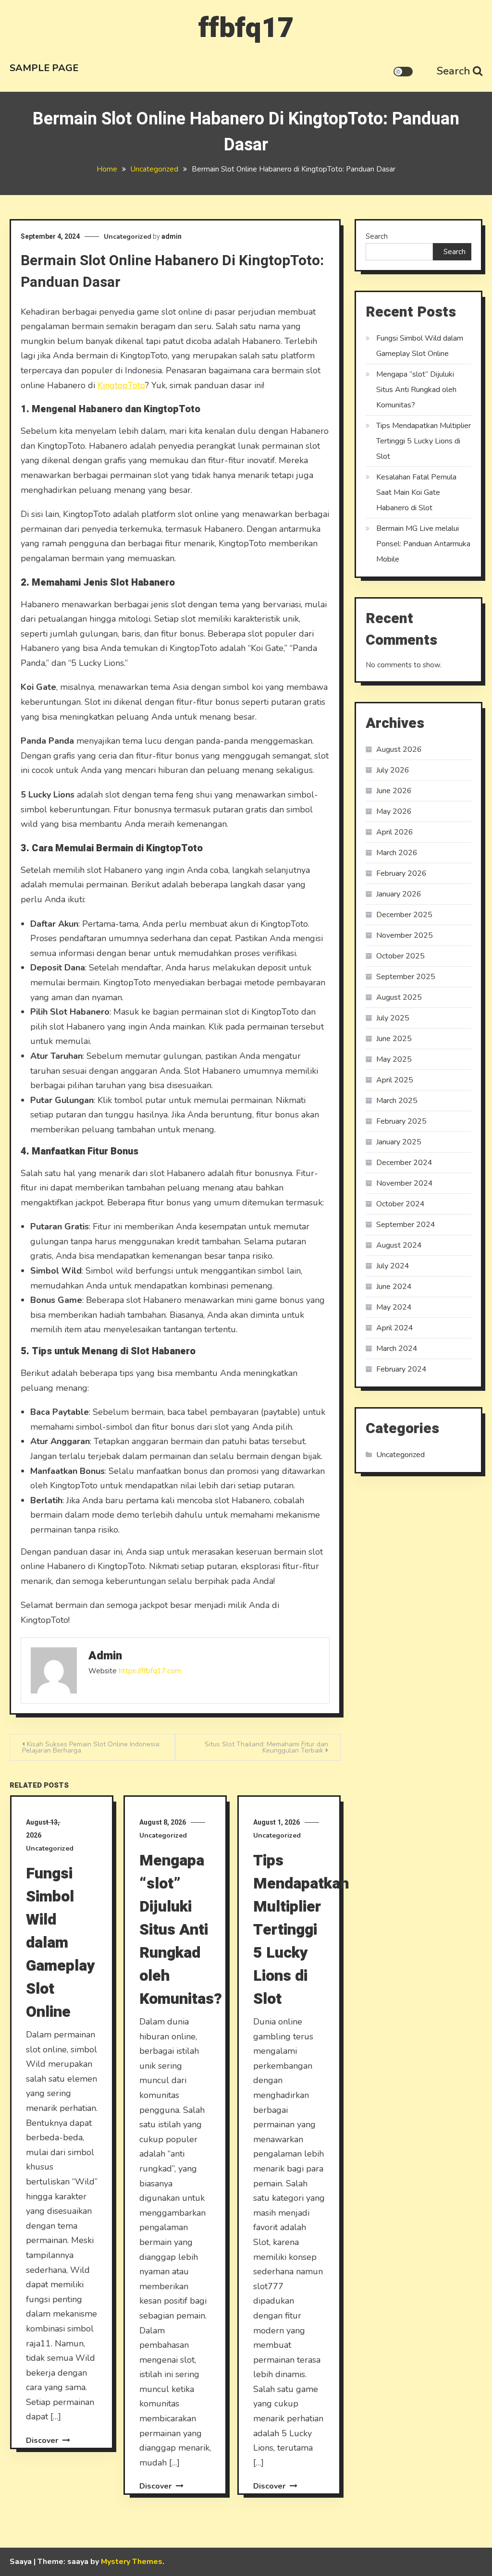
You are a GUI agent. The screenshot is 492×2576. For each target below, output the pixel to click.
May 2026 (394, 811)
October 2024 (400, 1204)
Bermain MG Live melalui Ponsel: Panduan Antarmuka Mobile (423, 544)
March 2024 (397, 1349)
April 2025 (395, 1080)
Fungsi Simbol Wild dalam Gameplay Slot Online (61, 1943)
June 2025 (394, 1039)
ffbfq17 (246, 28)
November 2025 (405, 935)
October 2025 (400, 956)
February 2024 (401, 1369)
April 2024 (395, 1328)
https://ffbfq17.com (150, 1671)
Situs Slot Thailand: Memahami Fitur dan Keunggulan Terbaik (266, 1747)
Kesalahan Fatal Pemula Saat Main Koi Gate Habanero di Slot (416, 492)
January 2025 (399, 1142)
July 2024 (393, 1266)
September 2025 (406, 977)
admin (172, 236)
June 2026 (394, 791)
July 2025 (393, 1018)
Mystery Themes (132, 2562)
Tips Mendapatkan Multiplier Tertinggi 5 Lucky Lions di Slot (301, 1930)
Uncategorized (128, 237)
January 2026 (399, 894)
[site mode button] (403, 72)
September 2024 (406, 1225)
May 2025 (394, 1059)
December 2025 (404, 915)
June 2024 (394, 1287)
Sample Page (44, 68)
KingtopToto (121, 385)
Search (454, 71)
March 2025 (397, 1101)
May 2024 (394, 1307)
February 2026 (401, 873)
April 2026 (395, 832)
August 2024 (399, 1245)
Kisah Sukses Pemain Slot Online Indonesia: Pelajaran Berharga (91, 1747)
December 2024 (404, 1163)
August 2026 (399, 749)
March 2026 (397, 853)
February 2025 (401, 1121)
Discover (43, 2441)
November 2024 (405, 1183)
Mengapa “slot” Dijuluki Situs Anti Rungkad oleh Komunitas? (181, 1930)
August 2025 (399, 997)
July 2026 (393, 770)
